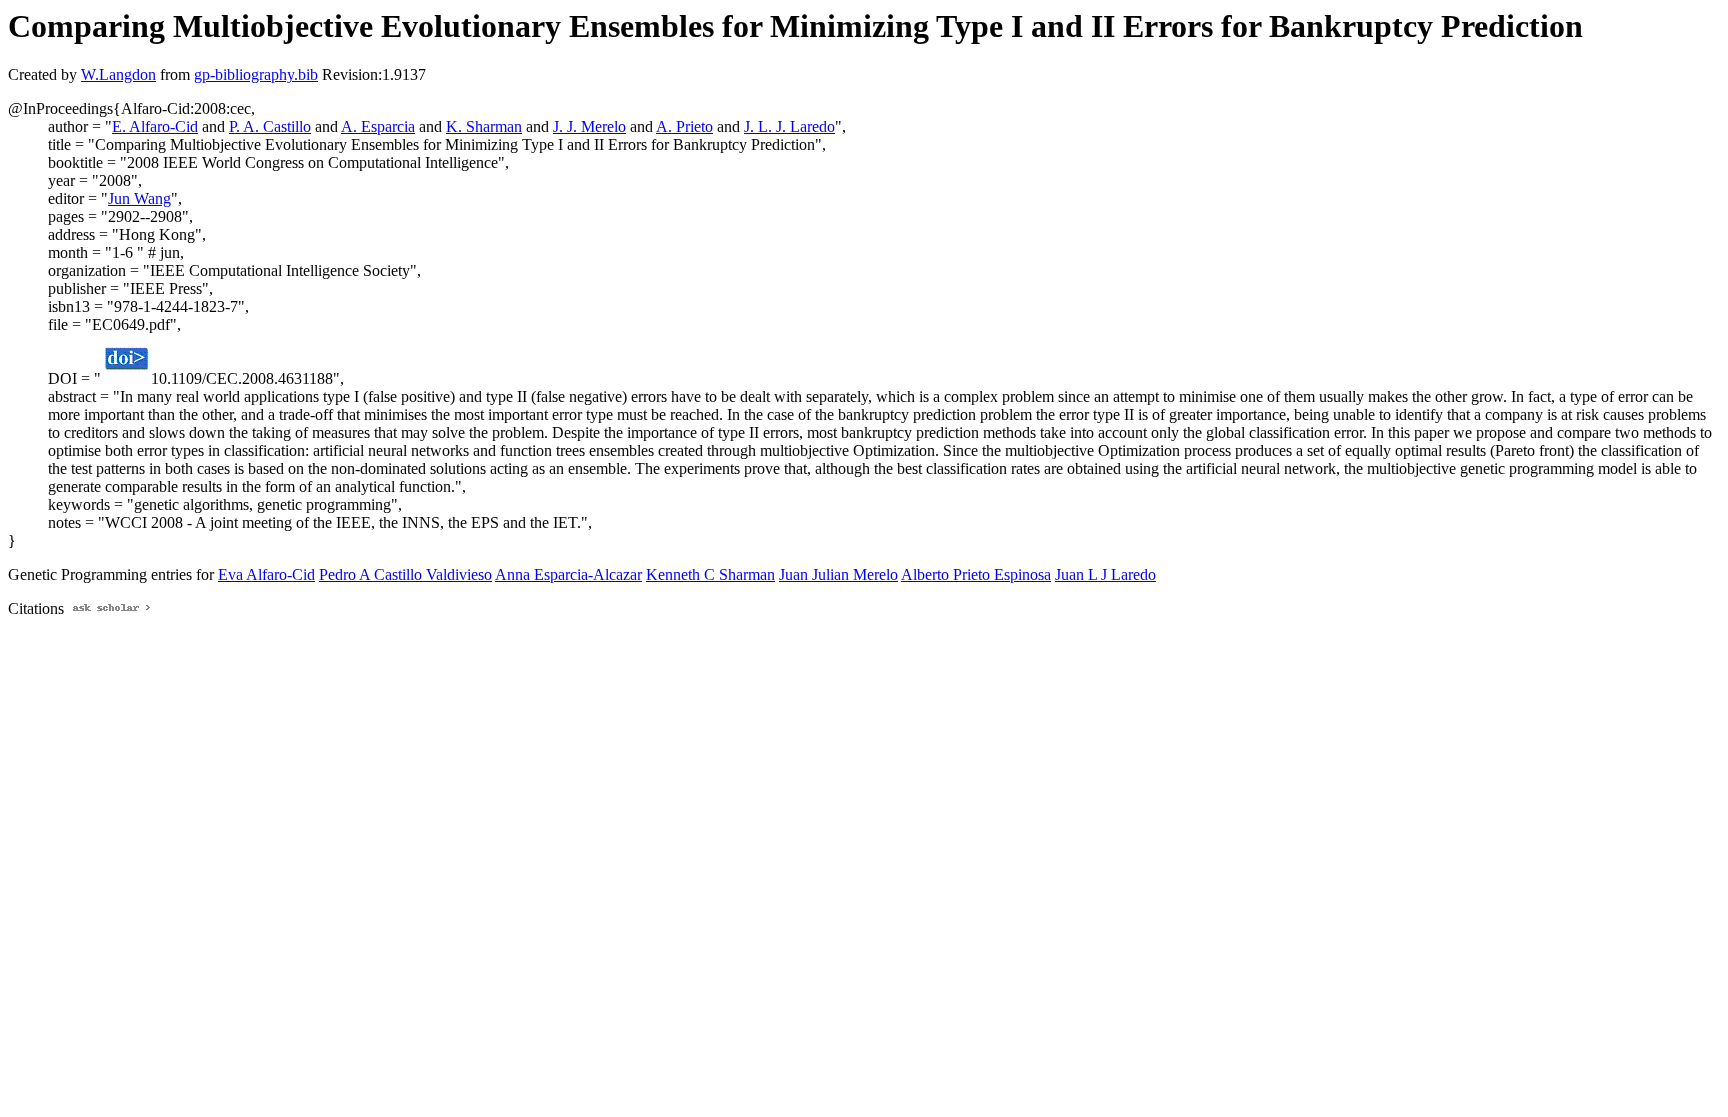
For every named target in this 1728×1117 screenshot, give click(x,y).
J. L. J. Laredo (789, 126)
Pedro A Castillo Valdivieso (405, 574)
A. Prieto (684, 126)
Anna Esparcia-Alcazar (568, 574)
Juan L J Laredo (1105, 574)
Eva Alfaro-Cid (266, 574)
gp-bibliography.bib (256, 74)
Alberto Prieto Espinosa (976, 574)
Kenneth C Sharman (710, 574)
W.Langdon (118, 74)
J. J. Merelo (589, 126)
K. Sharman (484, 126)
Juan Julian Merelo (838, 574)
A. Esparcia (378, 126)
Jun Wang (139, 198)
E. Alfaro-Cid (155, 126)
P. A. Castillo (270, 126)
